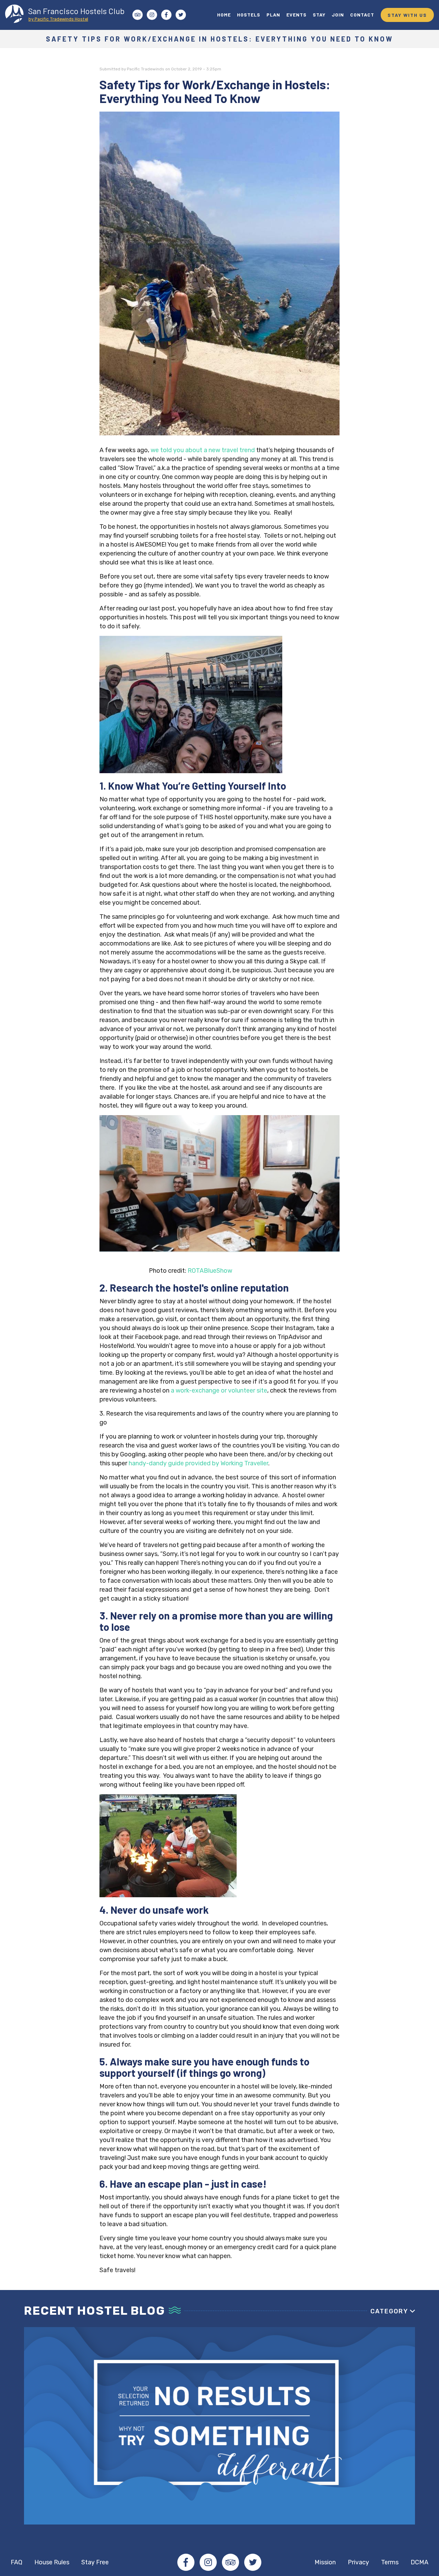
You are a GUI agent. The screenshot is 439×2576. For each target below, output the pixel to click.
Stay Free (95, 2562)
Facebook (186, 2562)
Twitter (253, 2562)
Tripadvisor (230, 2562)
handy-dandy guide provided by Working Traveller (198, 1463)
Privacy (358, 2562)
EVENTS (296, 15)
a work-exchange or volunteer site (219, 1390)
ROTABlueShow (210, 1271)
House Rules (52, 2562)
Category (389, 2311)
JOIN (338, 15)
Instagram (208, 2562)
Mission (325, 2562)
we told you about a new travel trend (203, 450)
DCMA (419, 2562)
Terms (390, 2562)
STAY (319, 15)
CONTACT (362, 15)
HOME (224, 15)
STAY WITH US (407, 15)
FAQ (16, 2562)
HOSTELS (249, 15)
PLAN (273, 15)
